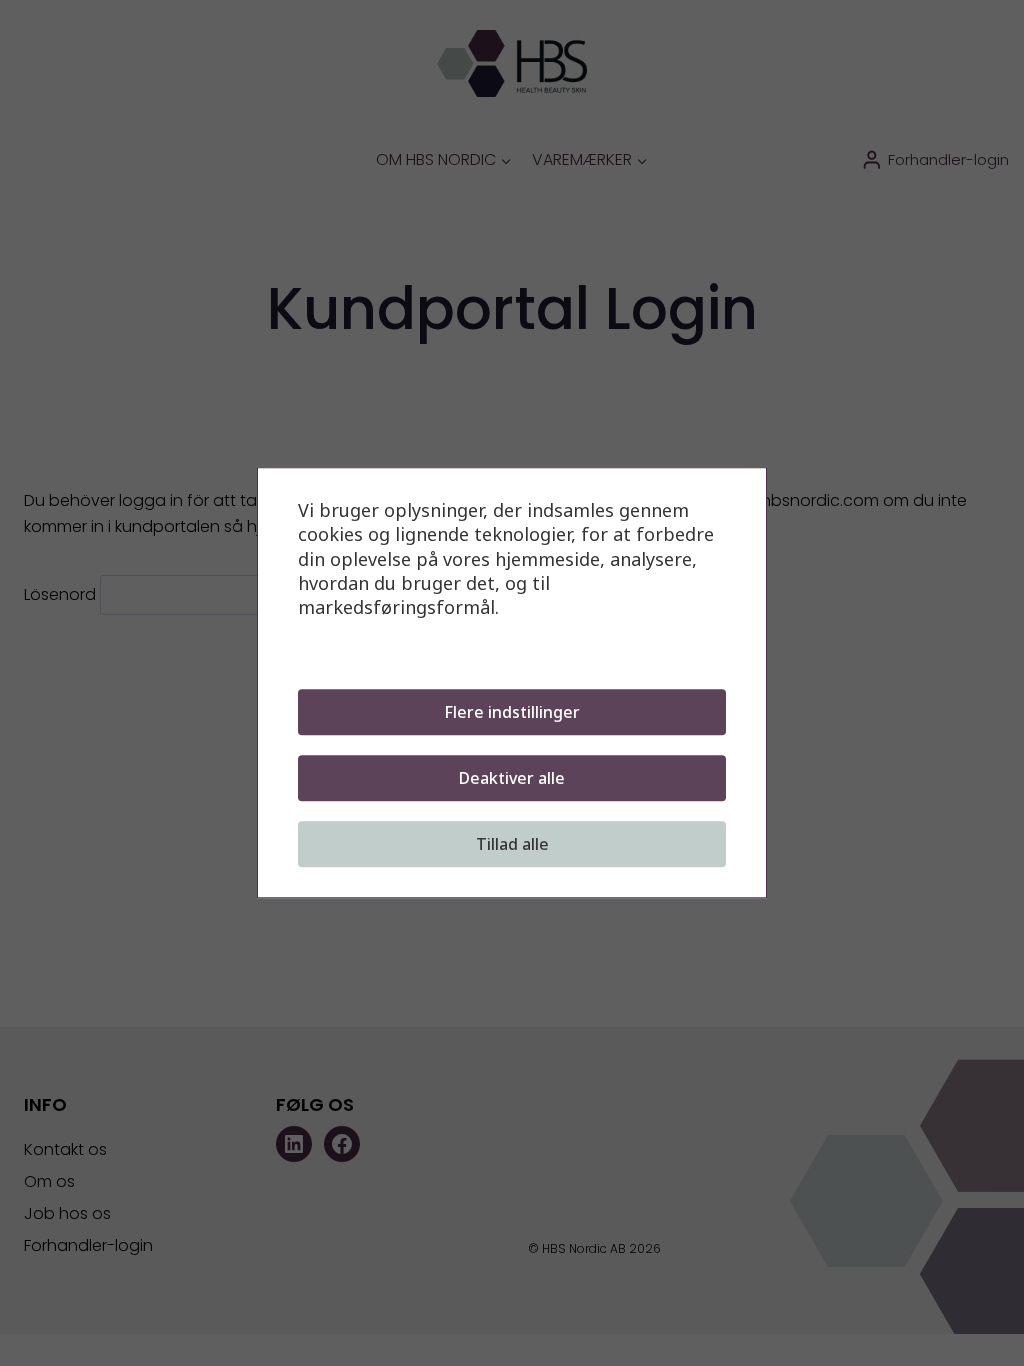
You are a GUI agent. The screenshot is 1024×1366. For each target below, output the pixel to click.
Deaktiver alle (512, 779)
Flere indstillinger (512, 713)
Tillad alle (512, 845)
